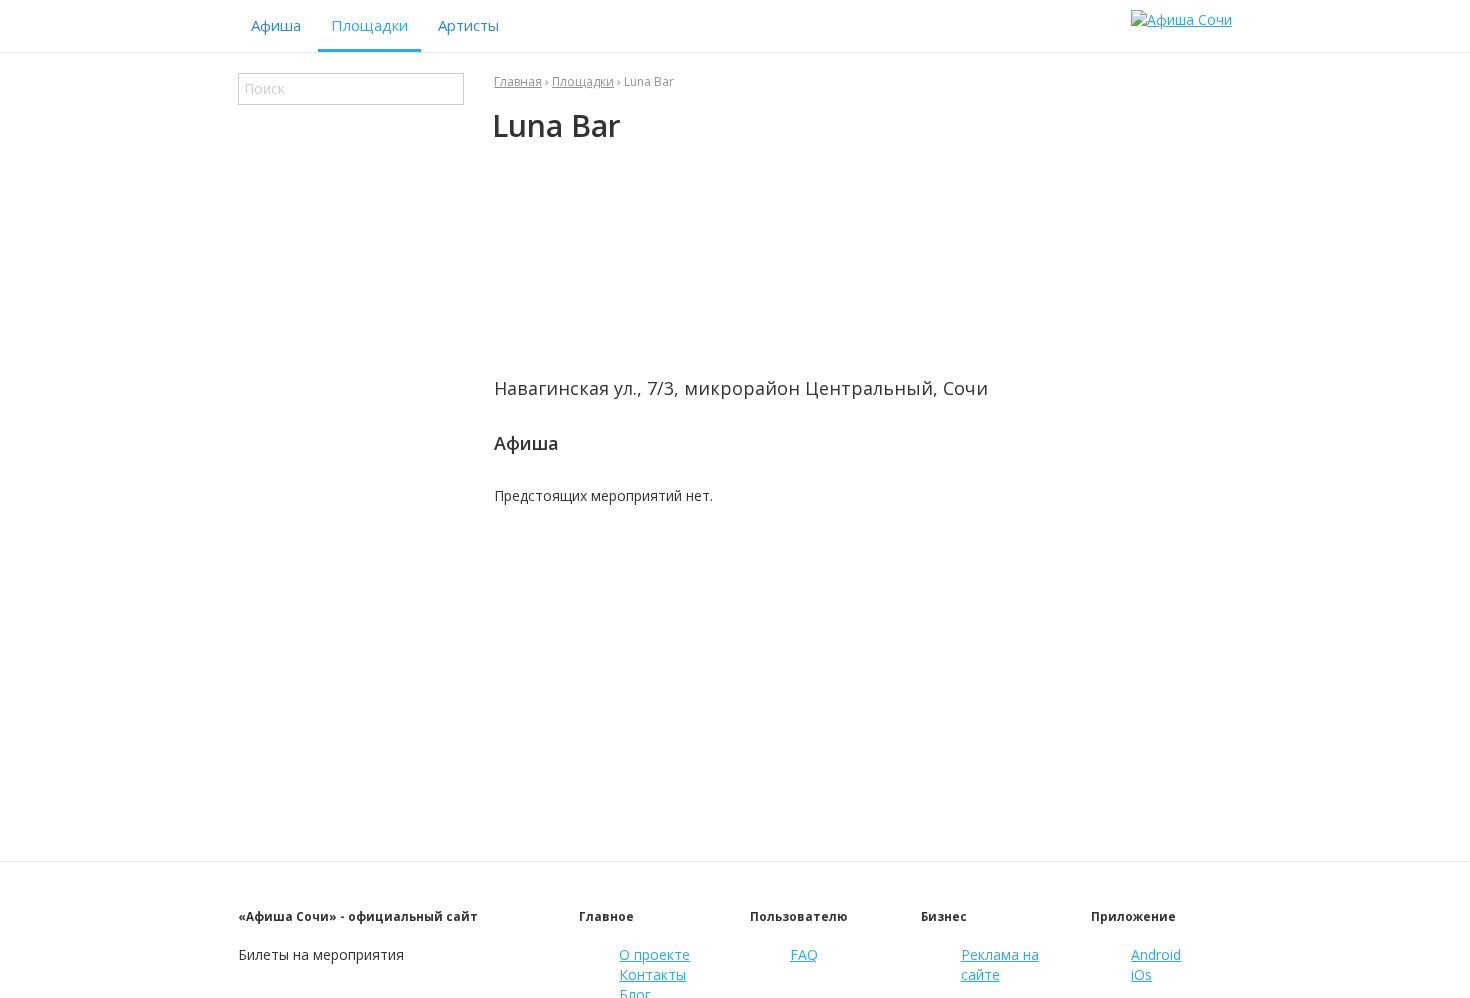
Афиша (276, 25)
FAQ (804, 954)
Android (1156, 954)
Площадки (369, 25)
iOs (1141, 974)
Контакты (652, 974)
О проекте (654, 954)
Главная (518, 81)
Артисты (468, 25)
